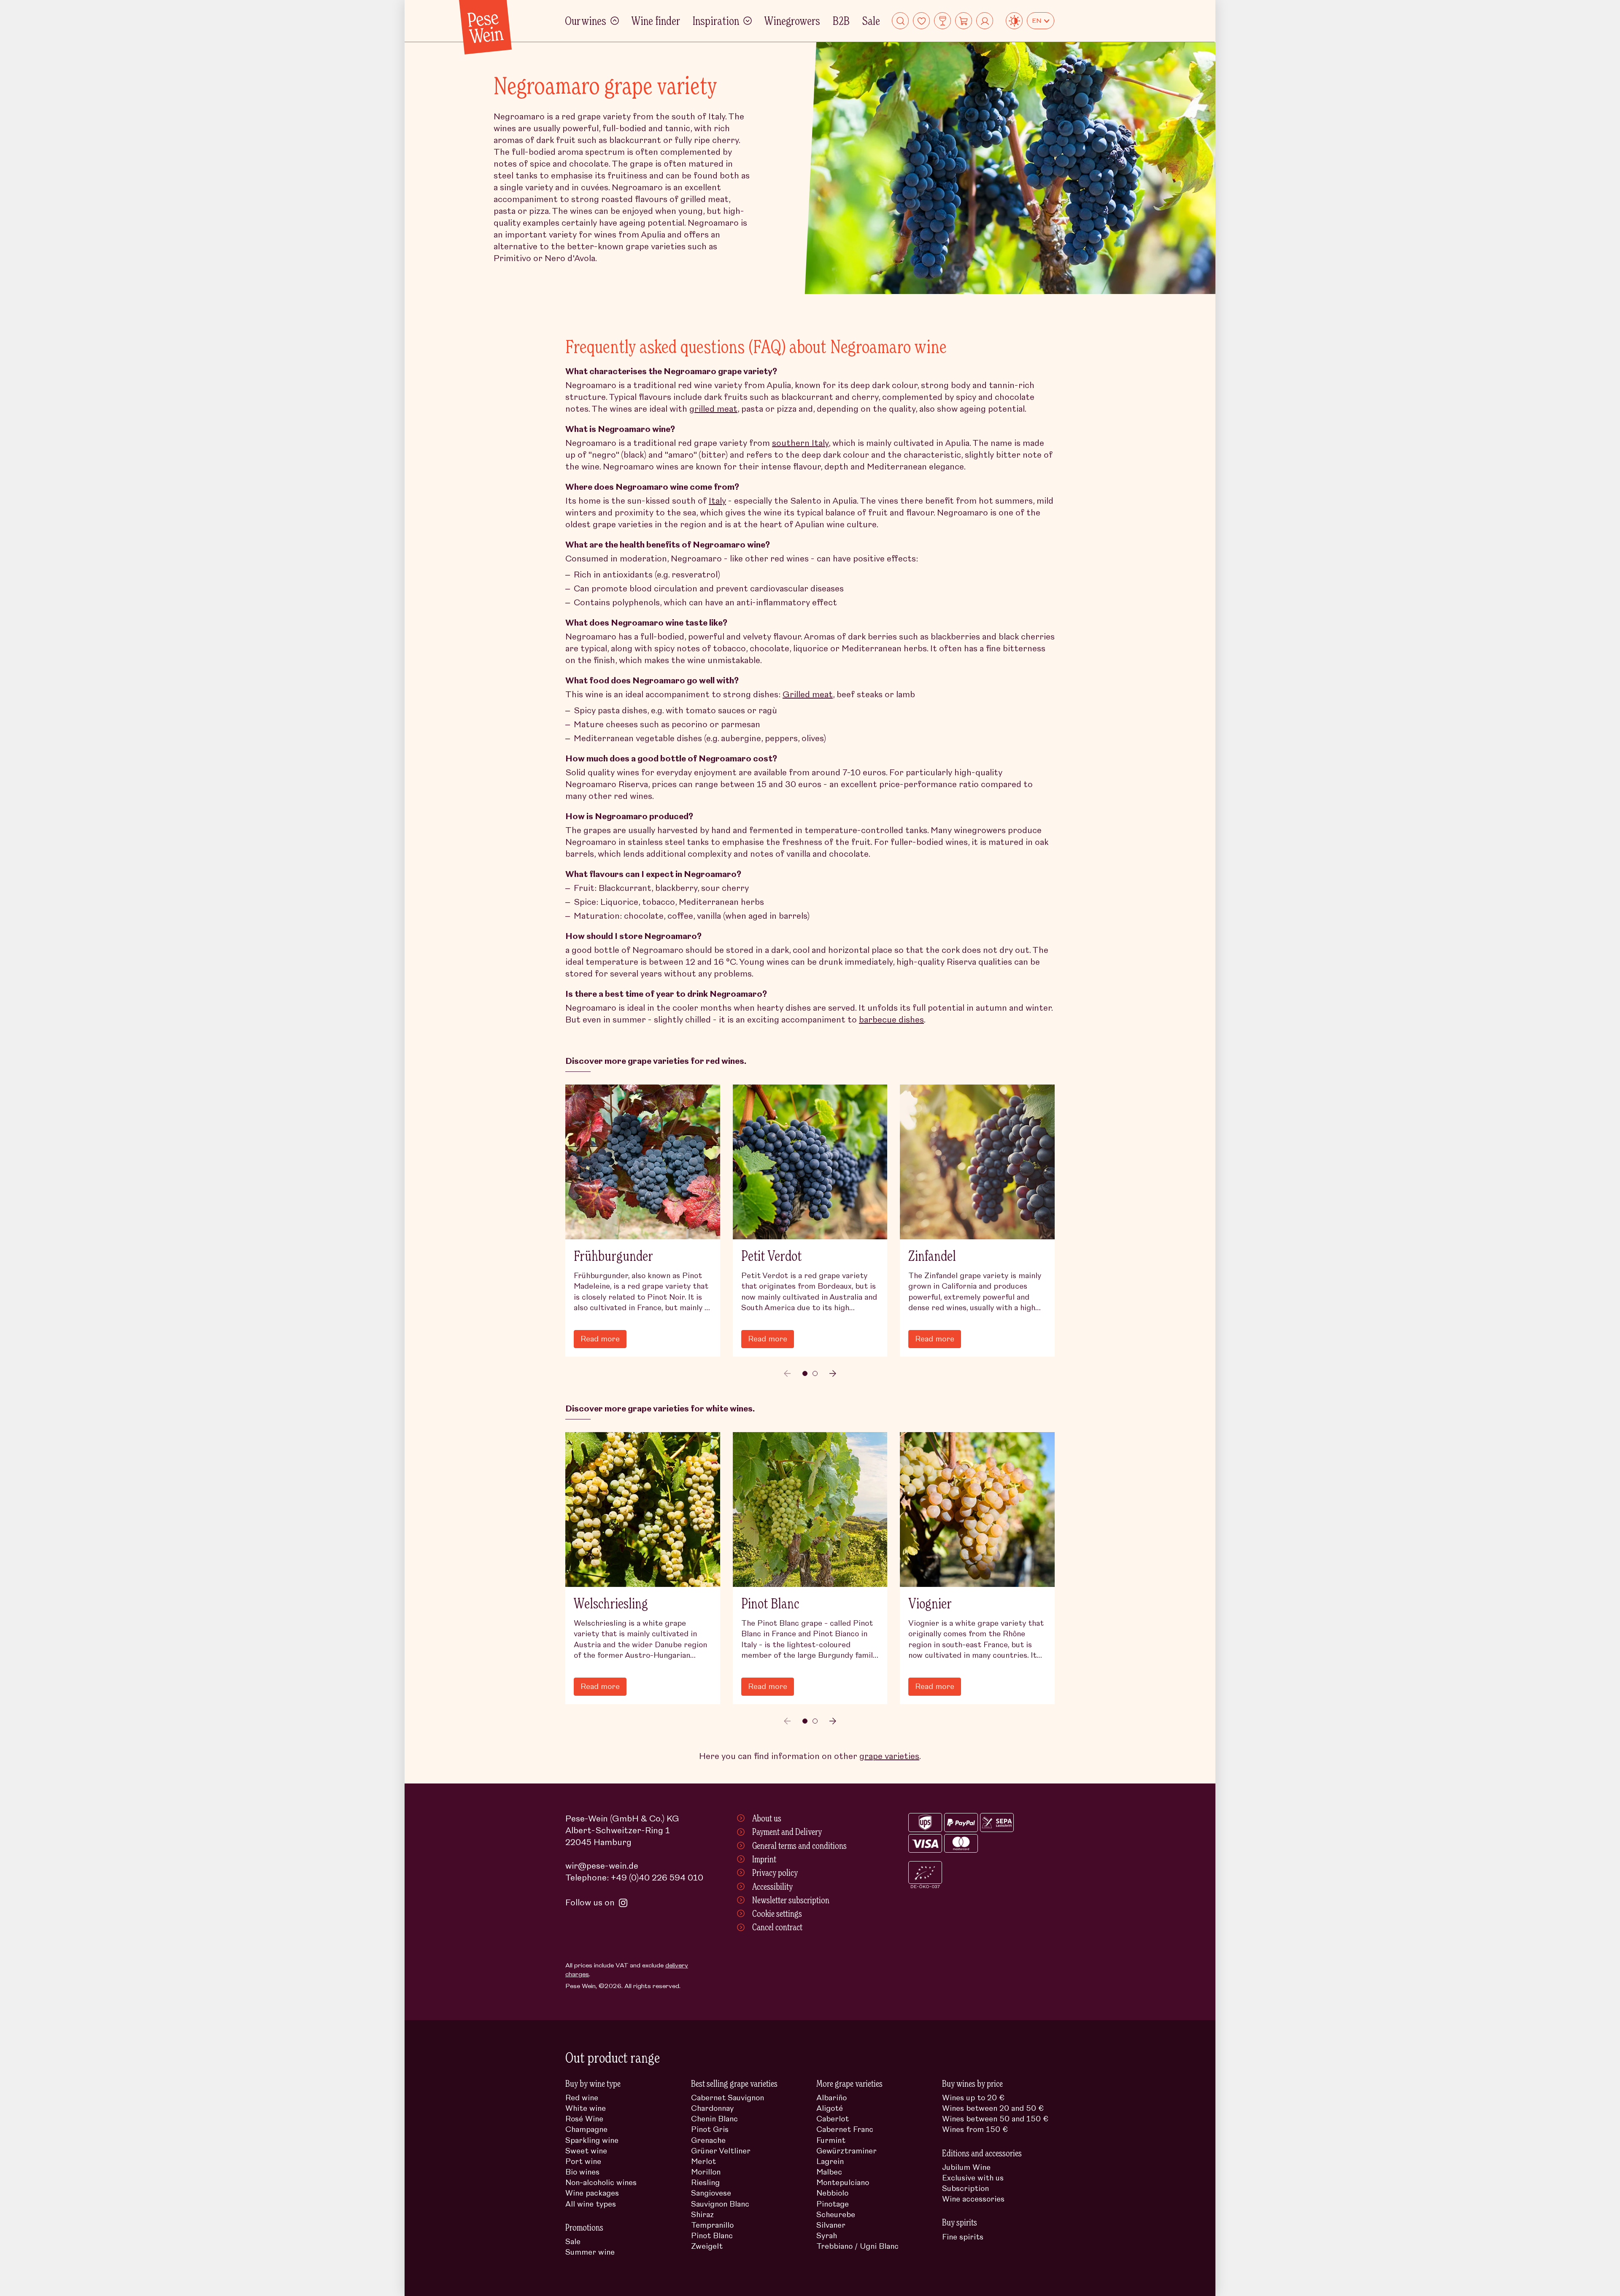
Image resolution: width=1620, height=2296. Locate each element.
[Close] (1038, 1026)
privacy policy (896, 1175)
